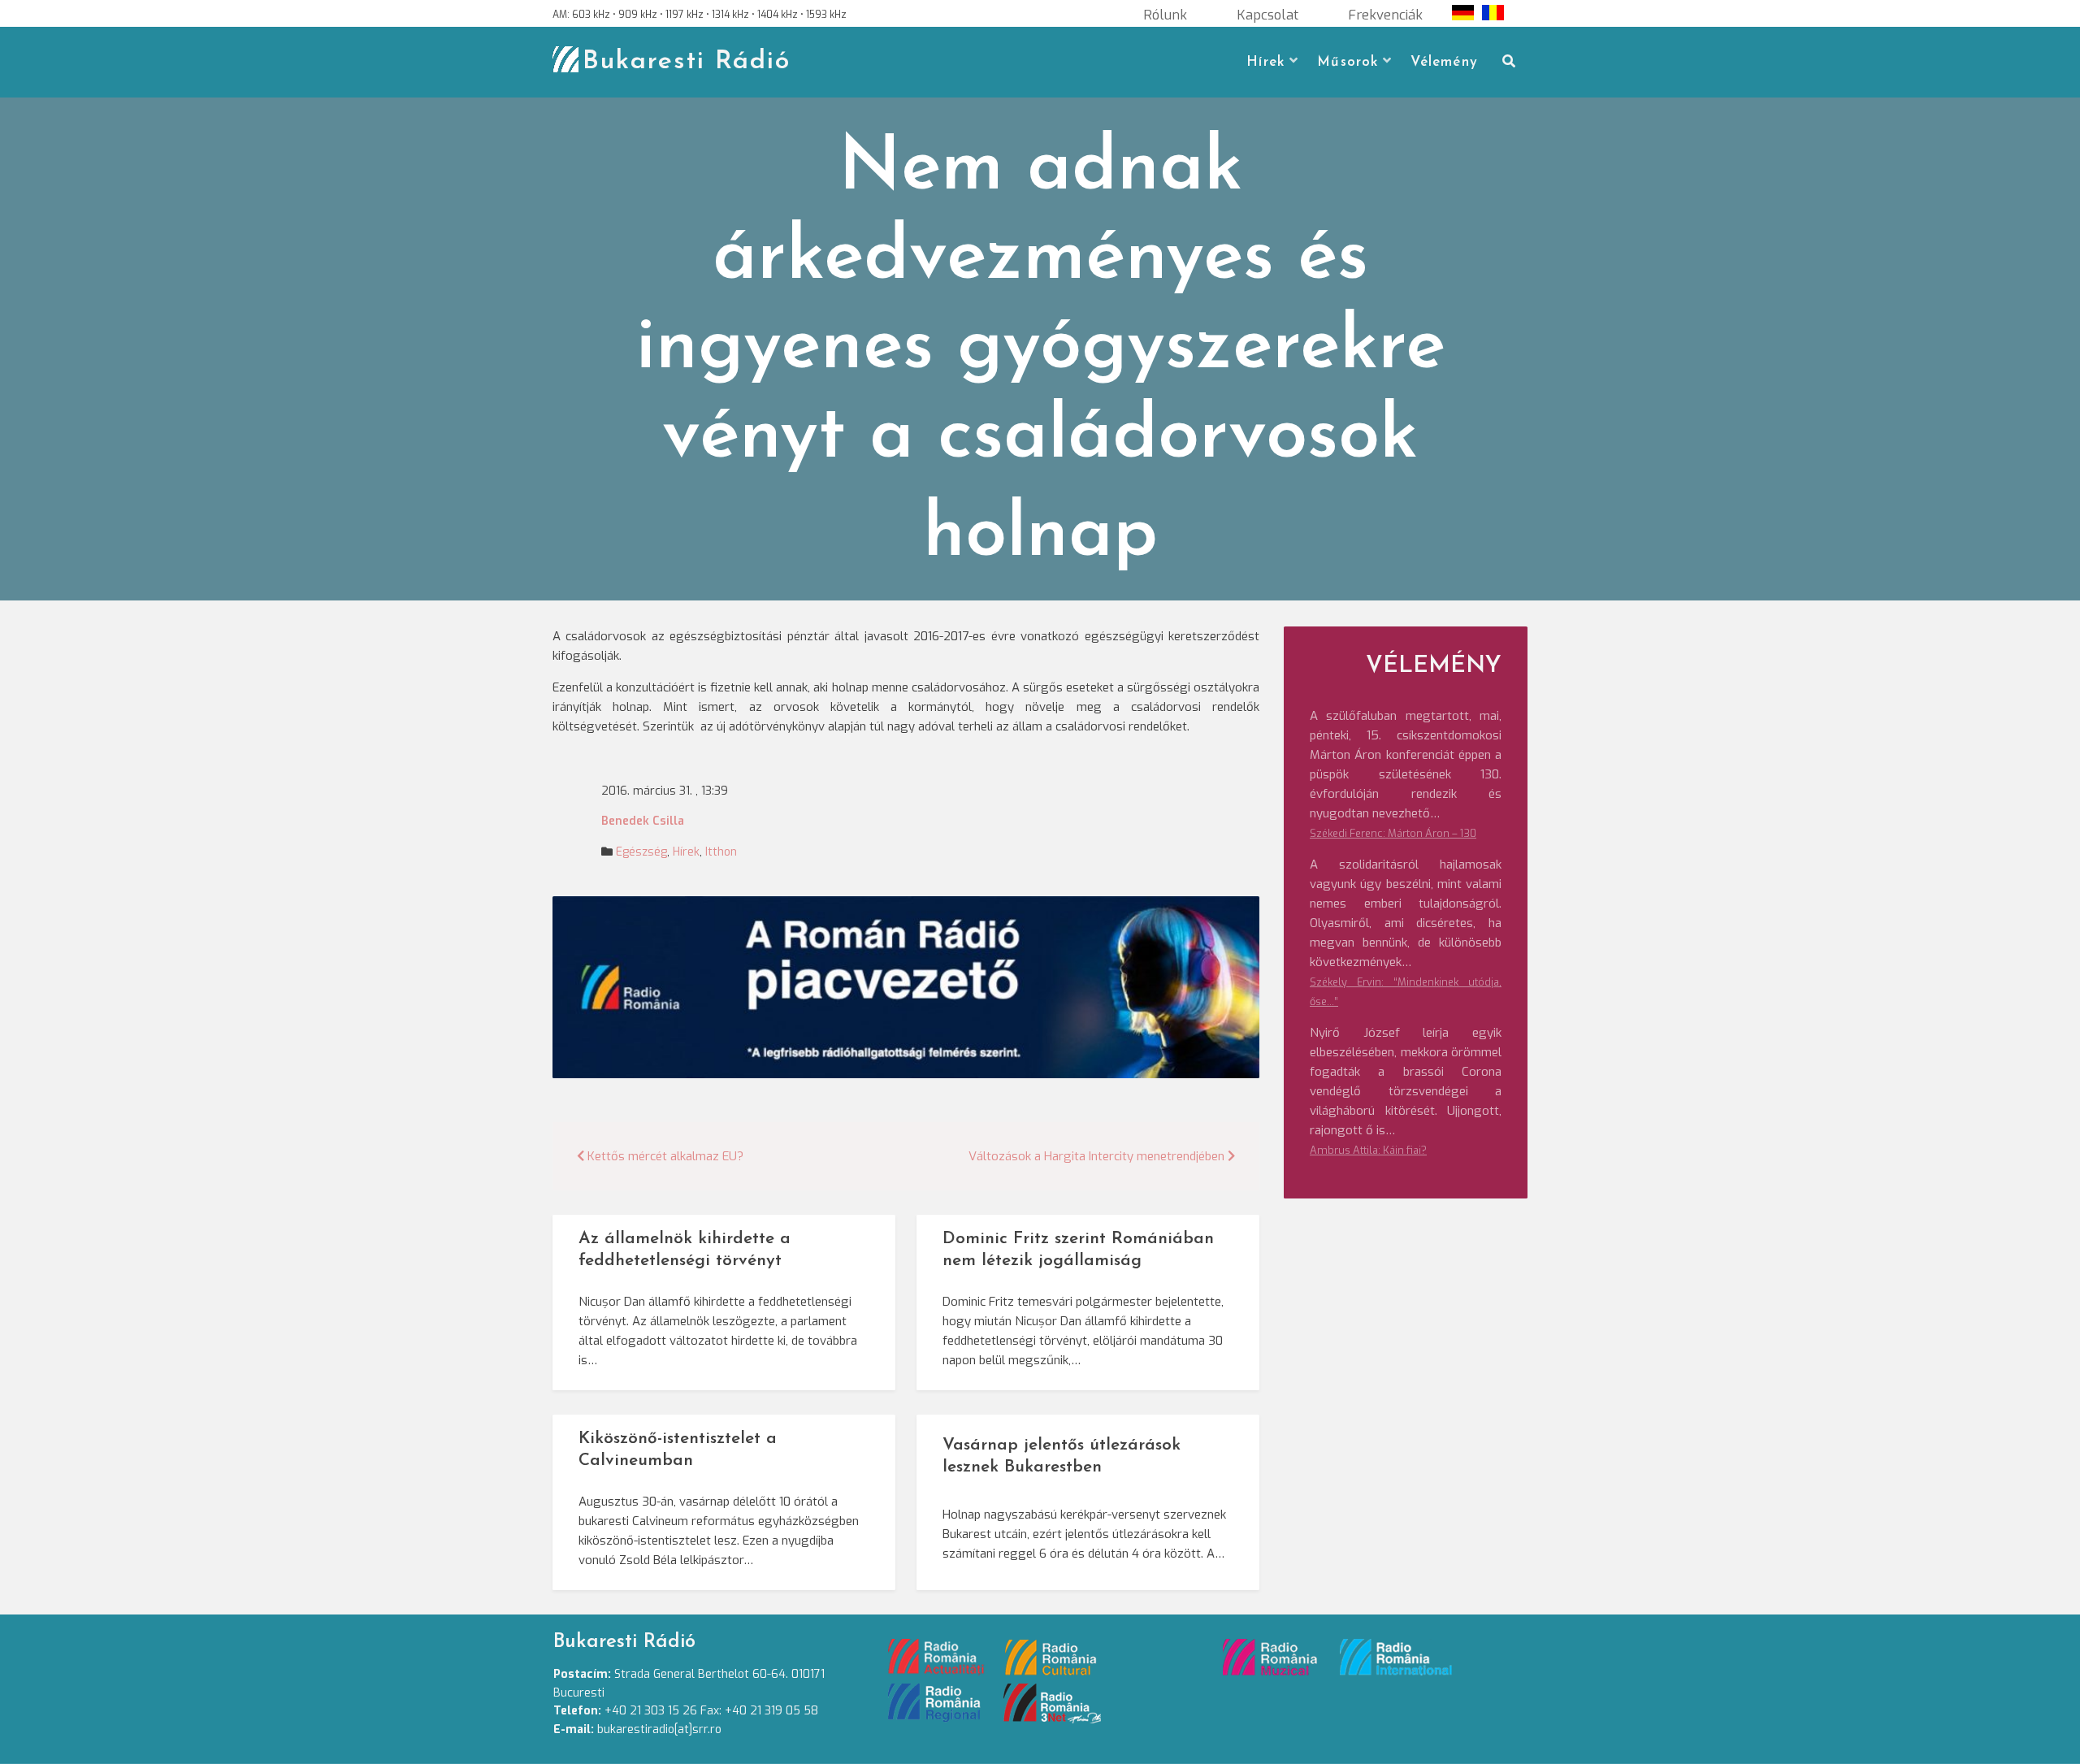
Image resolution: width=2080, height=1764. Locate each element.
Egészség (641, 852)
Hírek (1265, 62)
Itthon (721, 852)
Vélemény (1444, 62)
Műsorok (1348, 62)
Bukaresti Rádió (687, 62)
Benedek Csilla (643, 821)
